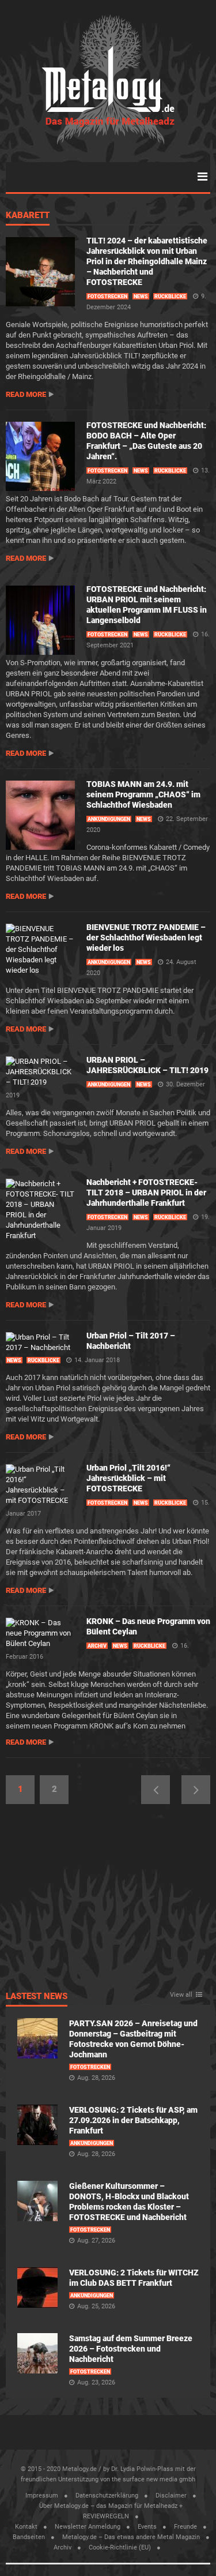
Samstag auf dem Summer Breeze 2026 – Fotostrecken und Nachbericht (131, 2349)
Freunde (185, 2527)
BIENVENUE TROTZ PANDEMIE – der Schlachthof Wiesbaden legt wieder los (146, 938)
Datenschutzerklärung (107, 2496)
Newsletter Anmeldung (88, 2527)
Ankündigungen (109, 819)
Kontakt (26, 2527)
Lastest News (37, 1997)
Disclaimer (171, 2496)
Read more (26, 394)
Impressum (42, 2496)
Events (147, 2527)
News (141, 297)
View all (181, 1995)
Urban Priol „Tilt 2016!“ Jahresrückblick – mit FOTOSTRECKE (128, 1478)
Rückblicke (170, 297)
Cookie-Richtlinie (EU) (120, 2547)
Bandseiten (29, 2537)
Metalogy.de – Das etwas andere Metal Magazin (131, 2537)
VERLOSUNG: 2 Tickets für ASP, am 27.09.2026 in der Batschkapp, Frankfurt (133, 2120)
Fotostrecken (107, 297)
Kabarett (28, 216)
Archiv (97, 1646)
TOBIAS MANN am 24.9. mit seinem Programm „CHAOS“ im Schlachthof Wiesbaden (143, 794)
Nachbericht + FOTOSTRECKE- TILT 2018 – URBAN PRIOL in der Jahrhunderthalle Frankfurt (146, 1193)
